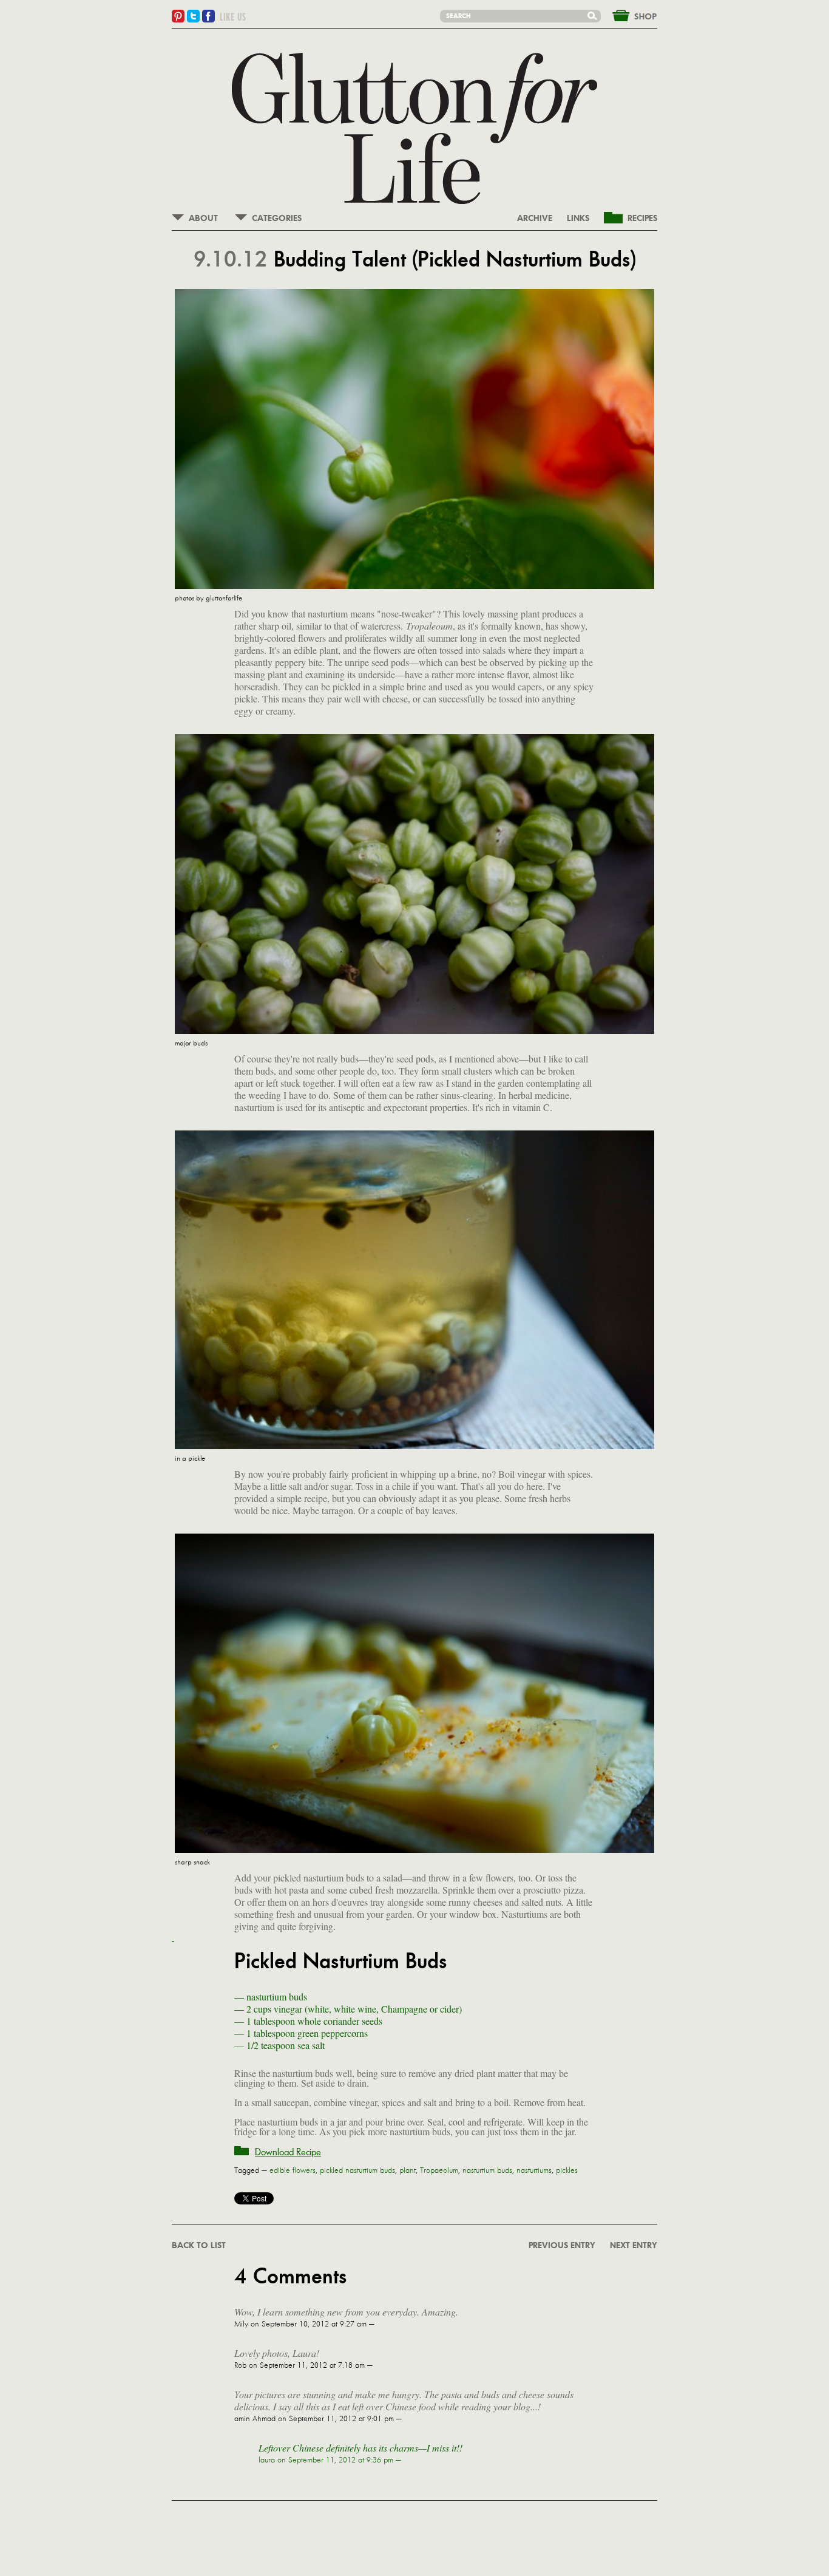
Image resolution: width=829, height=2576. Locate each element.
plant (408, 2170)
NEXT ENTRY (634, 2246)
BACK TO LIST (199, 2246)
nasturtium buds (487, 2170)
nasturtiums (534, 2170)
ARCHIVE (535, 219)
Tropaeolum (439, 2170)
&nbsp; (628, 15)
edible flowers (293, 2170)
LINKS (578, 219)
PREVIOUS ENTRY (562, 2246)
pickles (567, 2170)
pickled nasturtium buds (357, 2170)
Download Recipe (288, 2152)
